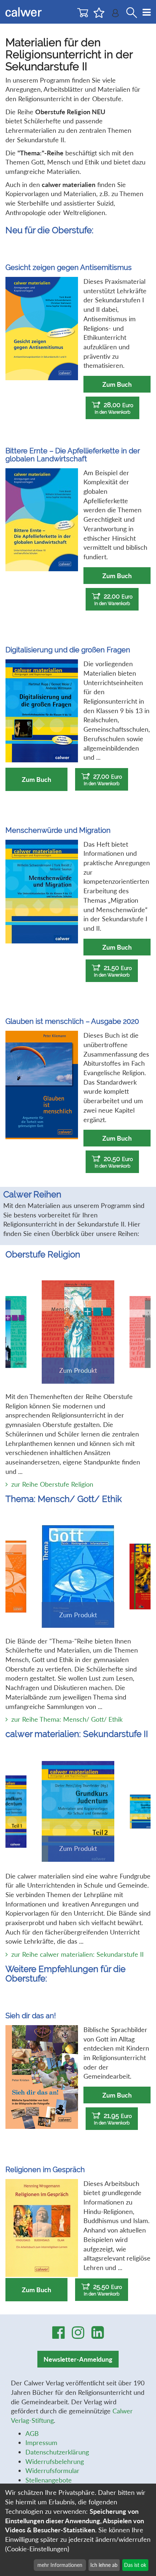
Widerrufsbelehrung (55, 2461)
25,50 (103, 2290)
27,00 (103, 779)
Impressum (41, 2442)
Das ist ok (135, 2565)
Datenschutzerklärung (57, 2452)
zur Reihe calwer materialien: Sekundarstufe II (77, 1954)
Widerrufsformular (52, 2470)
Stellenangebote (49, 2480)
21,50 (113, 971)
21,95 (113, 2119)
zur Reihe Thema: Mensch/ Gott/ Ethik (67, 1719)
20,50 (114, 1162)
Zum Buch (117, 384)
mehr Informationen (60, 2565)
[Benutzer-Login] (115, 15)
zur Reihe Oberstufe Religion (52, 1484)
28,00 (114, 408)
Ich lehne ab (104, 2565)
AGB (32, 2433)
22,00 (113, 599)
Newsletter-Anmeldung (78, 2359)
